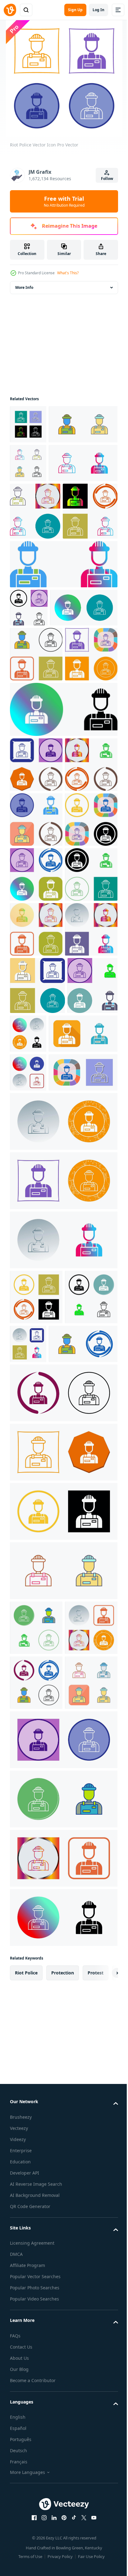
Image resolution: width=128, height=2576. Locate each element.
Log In (98, 10)
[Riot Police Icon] (36, 1322)
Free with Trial (64, 201)
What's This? (68, 273)
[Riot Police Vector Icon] (28, 424)
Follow (107, 179)
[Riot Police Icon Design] (35, 589)
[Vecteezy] (10, 10)
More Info (24, 287)
